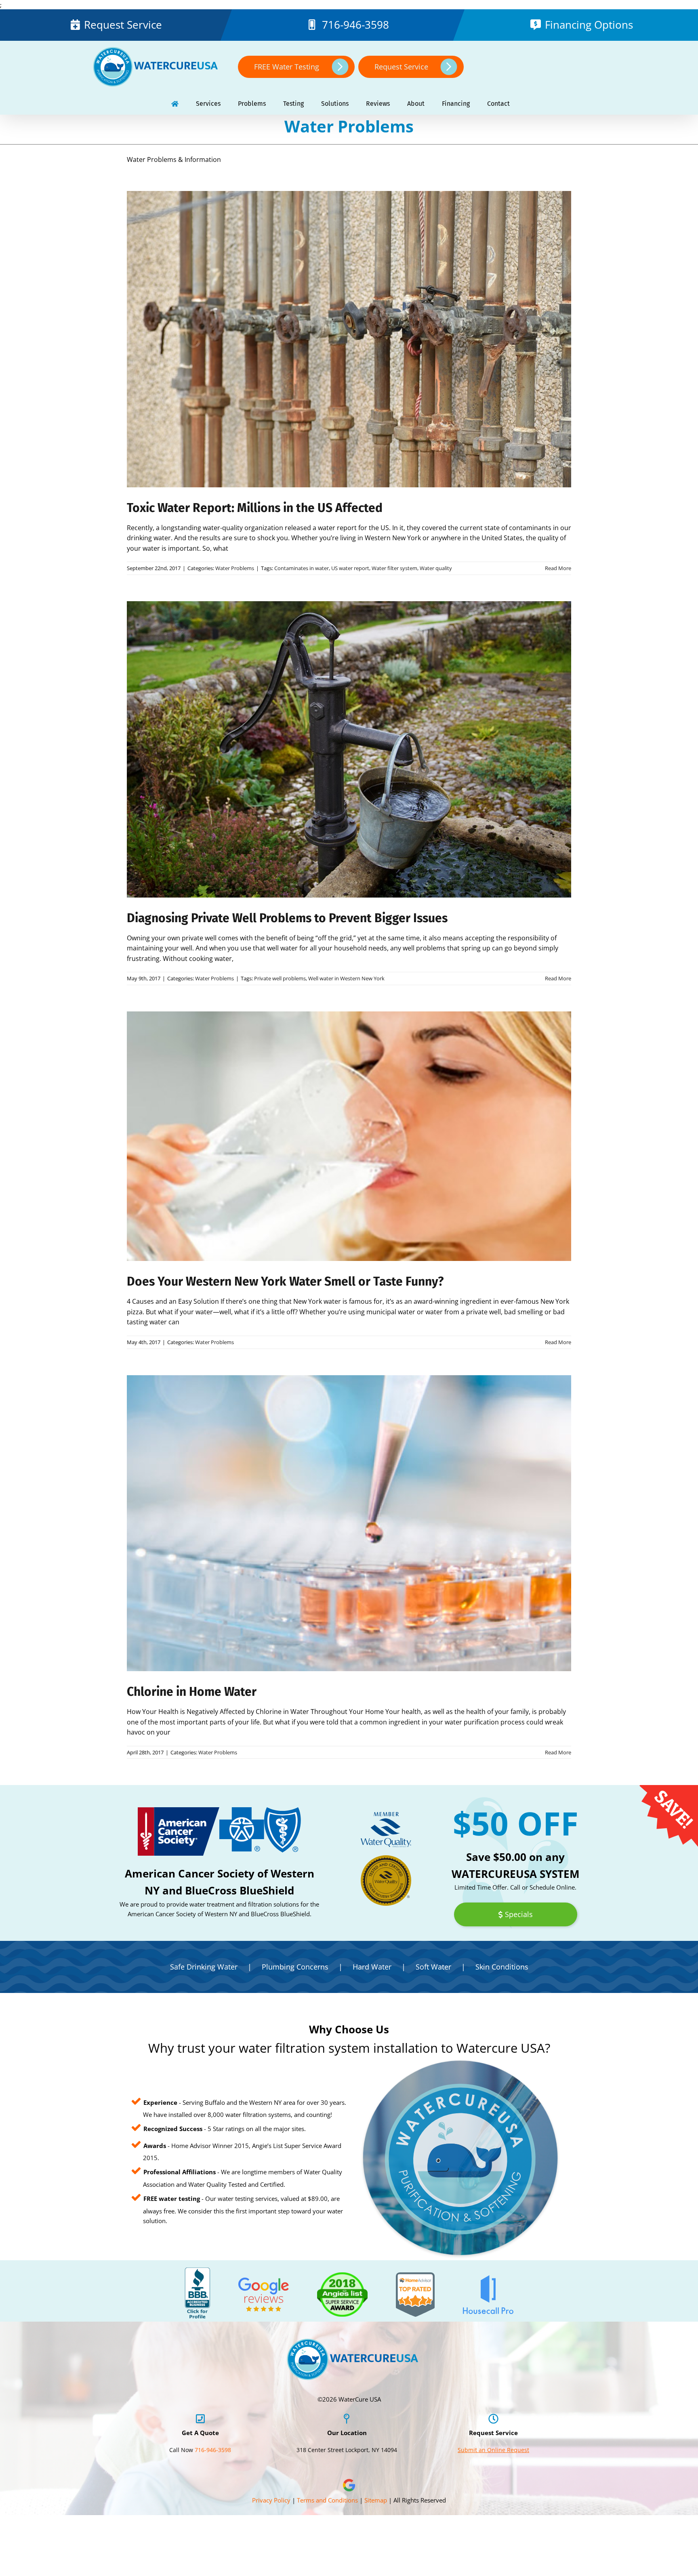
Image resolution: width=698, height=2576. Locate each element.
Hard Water (372, 1967)
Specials (519, 1915)
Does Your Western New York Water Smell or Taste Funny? (285, 1282)
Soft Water (433, 1967)
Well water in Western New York (346, 978)
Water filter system (394, 568)
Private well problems (280, 978)
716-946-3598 (356, 25)
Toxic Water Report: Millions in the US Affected (255, 508)
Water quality (436, 568)
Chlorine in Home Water (192, 1692)
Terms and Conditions (327, 2500)
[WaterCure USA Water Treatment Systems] (175, 104)
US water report (350, 568)
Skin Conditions (502, 1967)
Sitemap (376, 2500)
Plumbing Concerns (295, 1967)
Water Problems (235, 568)
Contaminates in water (302, 568)
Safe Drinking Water (204, 1967)
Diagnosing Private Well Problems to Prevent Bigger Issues (287, 918)
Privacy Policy (271, 2500)
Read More (558, 568)
